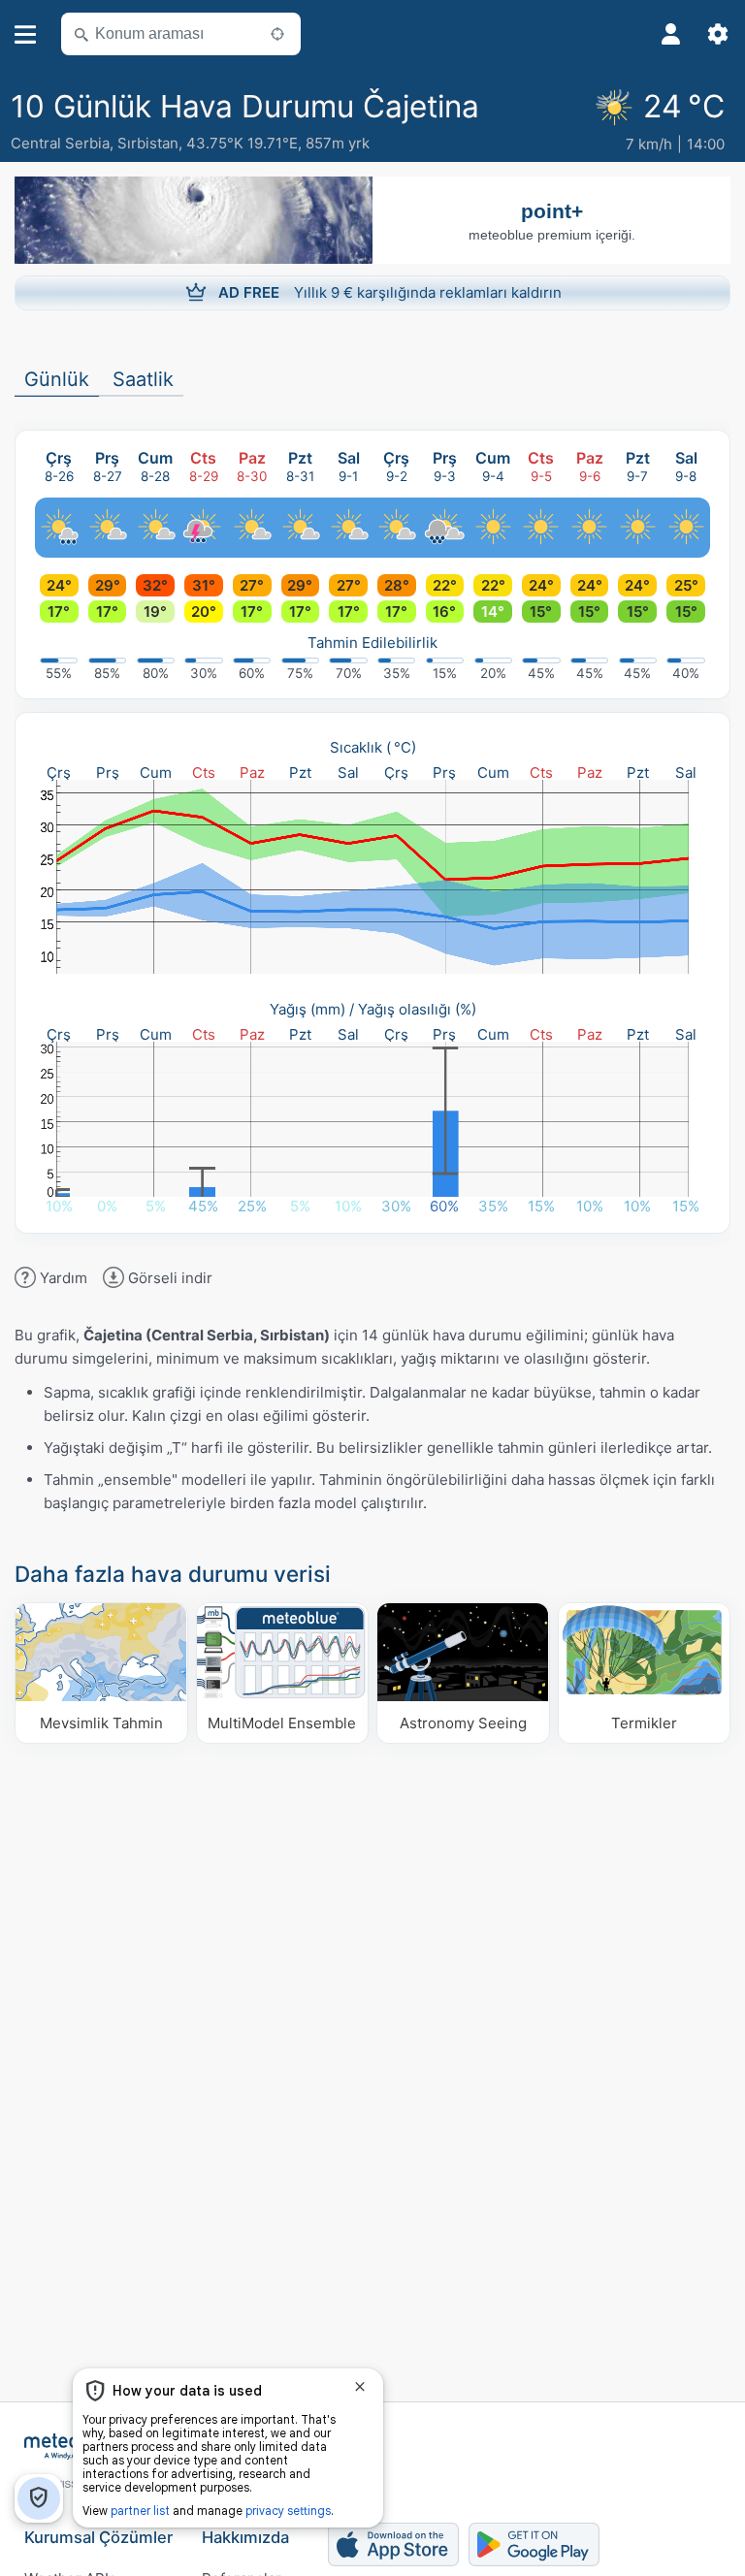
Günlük (57, 379)
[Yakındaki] (277, 34)
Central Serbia (60, 143)
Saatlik (143, 379)
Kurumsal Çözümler (98, 2537)
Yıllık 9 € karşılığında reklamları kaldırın (390, 292)
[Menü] (26, 34)
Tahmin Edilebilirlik (372, 643)
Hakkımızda (245, 2537)
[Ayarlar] (718, 34)
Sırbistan (148, 143)
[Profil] (671, 34)
